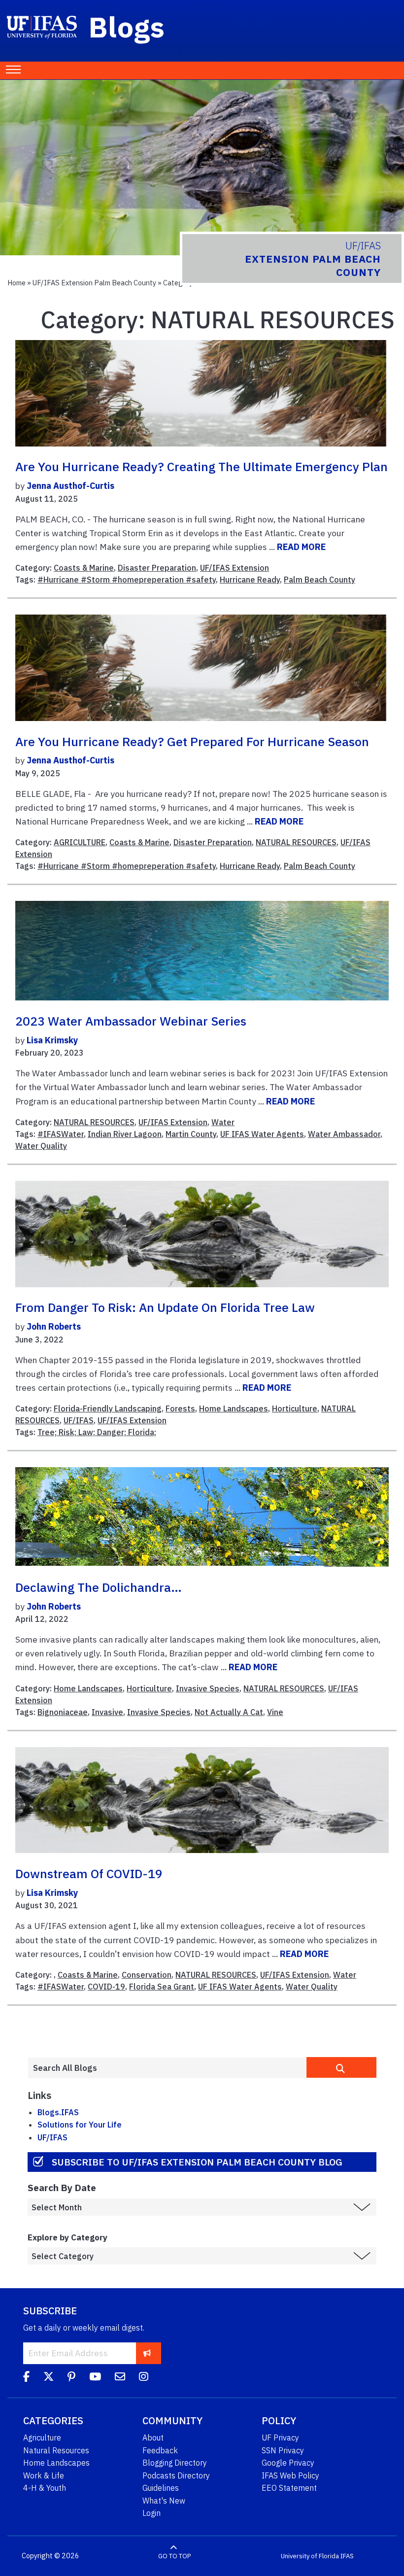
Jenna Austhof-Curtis (70, 486)
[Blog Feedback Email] (120, 2378)
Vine (275, 1712)
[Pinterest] (71, 2378)
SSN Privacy (283, 2450)
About (153, 2438)
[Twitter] (49, 2378)
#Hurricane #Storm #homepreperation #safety (127, 580)
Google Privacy (288, 2463)
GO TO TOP (174, 2556)
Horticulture (295, 1408)
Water (223, 1122)
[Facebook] (26, 2378)
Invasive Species (208, 1688)
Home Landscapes (234, 1408)
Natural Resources (56, 2450)
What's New (164, 2501)
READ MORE (301, 547)
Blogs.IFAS (58, 2112)
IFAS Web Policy (290, 2475)
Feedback (160, 2450)
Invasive (107, 1712)
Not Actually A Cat (229, 1712)
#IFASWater (61, 1134)
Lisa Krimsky (52, 1040)
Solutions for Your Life (80, 2125)
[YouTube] (95, 2378)
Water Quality (41, 1146)
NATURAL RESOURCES (296, 842)
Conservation (147, 1975)
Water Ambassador (344, 1134)
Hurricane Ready (250, 580)
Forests (180, 1408)
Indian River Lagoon (125, 1134)
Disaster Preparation (157, 568)
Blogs (127, 27)
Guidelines (161, 2488)
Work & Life (44, 2475)
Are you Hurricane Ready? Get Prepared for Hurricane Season (192, 742)
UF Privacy (280, 2438)
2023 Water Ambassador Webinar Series (131, 1021)
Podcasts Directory (176, 2475)
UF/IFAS (79, 1420)
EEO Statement (289, 2488)
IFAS (347, 2556)
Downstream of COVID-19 (89, 1874)
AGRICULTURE (80, 842)
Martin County (191, 1134)
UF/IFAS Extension (235, 568)
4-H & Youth (45, 2488)
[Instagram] (144, 2378)
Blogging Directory (175, 2463)
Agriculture (42, 2438)
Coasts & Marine (84, 568)
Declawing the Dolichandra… (99, 1587)
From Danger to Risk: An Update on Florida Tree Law (165, 1307)
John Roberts (54, 1326)
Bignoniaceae (63, 1712)
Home (17, 283)
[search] (341, 2067)
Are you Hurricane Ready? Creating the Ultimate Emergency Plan (202, 467)
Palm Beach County (320, 580)
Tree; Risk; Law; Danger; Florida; (97, 1432)
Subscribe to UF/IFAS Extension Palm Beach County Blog (197, 2162)
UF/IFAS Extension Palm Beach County (94, 283)
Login (151, 2513)
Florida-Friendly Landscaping (108, 1408)
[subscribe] (147, 2353)
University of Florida (310, 2556)
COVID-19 (106, 1987)
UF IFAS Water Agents (262, 1134)
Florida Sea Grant (162, 1987)
